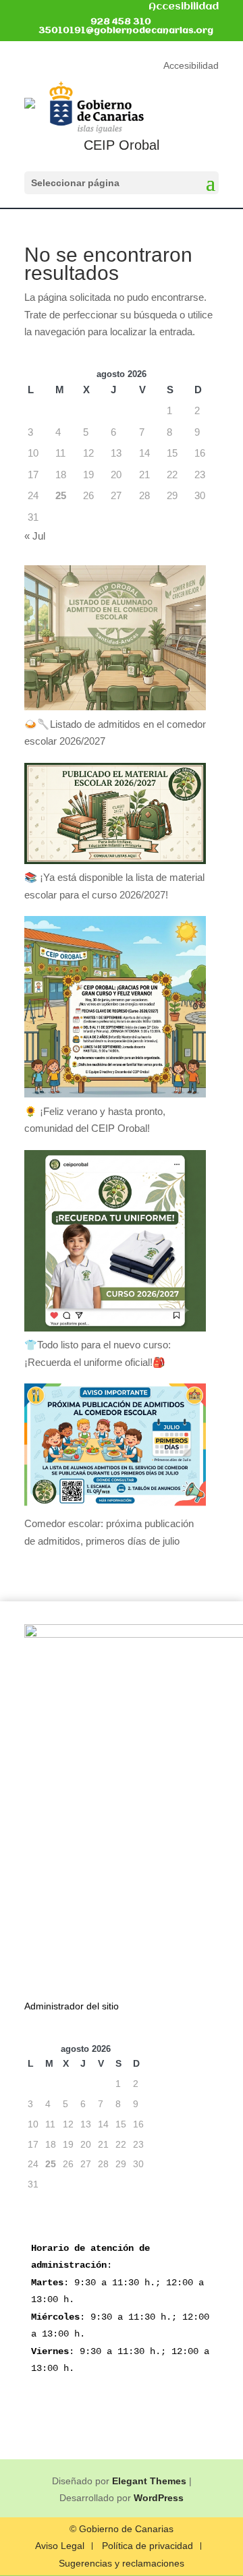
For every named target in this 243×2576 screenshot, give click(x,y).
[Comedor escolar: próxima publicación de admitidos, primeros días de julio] (115, 1449)
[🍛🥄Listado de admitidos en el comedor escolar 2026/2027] (115, 640)
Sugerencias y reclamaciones (122, 2564)
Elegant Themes (149, 2481)
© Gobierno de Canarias (122, 2529)
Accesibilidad (184, 7)
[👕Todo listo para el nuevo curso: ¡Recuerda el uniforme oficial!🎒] (115, 1243)
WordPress (159, 2498)
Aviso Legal (60, 2546)
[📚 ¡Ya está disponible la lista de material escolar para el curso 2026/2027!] (115, 816)
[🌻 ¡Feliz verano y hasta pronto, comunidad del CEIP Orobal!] (115, 1009)
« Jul (35, 536)
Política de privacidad (147, 2546)
